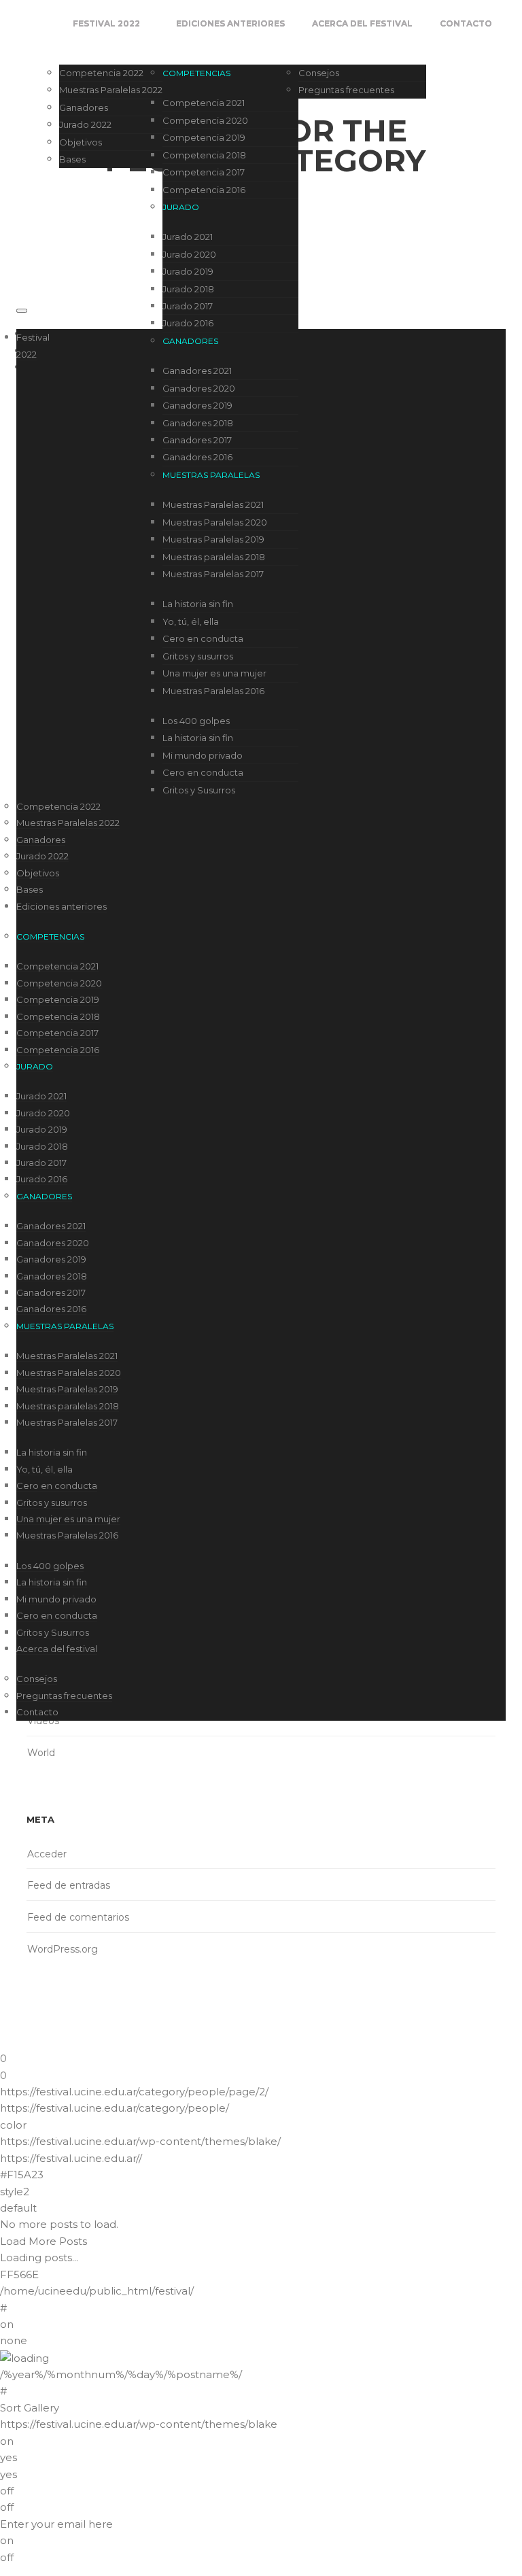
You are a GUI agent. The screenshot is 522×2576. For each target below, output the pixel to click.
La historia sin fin (198, 604)
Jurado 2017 (188, 306)
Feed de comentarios (78, 1917)
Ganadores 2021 (197, 371)
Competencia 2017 (204, 172)
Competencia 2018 (204, 155)
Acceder (47, 1854)
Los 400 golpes (196, 721)
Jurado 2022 (85, 124)
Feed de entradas (69, 1885)
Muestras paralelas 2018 (214, 557)
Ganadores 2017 (197, 440)
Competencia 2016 (204, 190)
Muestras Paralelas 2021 (213, 504)
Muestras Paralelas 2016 (213, 691)
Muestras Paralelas (211, 475)
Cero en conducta (203, 638)
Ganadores (84, 107)
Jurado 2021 (188, 237)
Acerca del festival (362, 23)
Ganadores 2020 (199, 388)
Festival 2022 (106, 23)
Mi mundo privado (203, 755)
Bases (72, 159)
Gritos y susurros (198, 656)
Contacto (466, 23)
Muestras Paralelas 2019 (213, 539)
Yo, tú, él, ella (191, 621)
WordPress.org (63, 1949)
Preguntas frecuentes (346, 90)
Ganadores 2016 (197, 457)
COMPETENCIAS (196, 73)
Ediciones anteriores (230, 23)
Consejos (319, 73)
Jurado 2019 (188, 271)
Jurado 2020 (189, 254)
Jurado (181, 207)
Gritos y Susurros (199, 790)
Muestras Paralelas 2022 (111, 90)
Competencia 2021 (204, 103)
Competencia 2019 (204, 137)
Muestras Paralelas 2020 (215, 522)
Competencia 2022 (101, 73)
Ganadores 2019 (197, 405)
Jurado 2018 (188, 289)
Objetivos (81, 142)
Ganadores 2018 (198, 423)
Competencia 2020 (205, 120)
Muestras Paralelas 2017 (213, 574)
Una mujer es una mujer (214, 673)
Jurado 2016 (188, 323)
